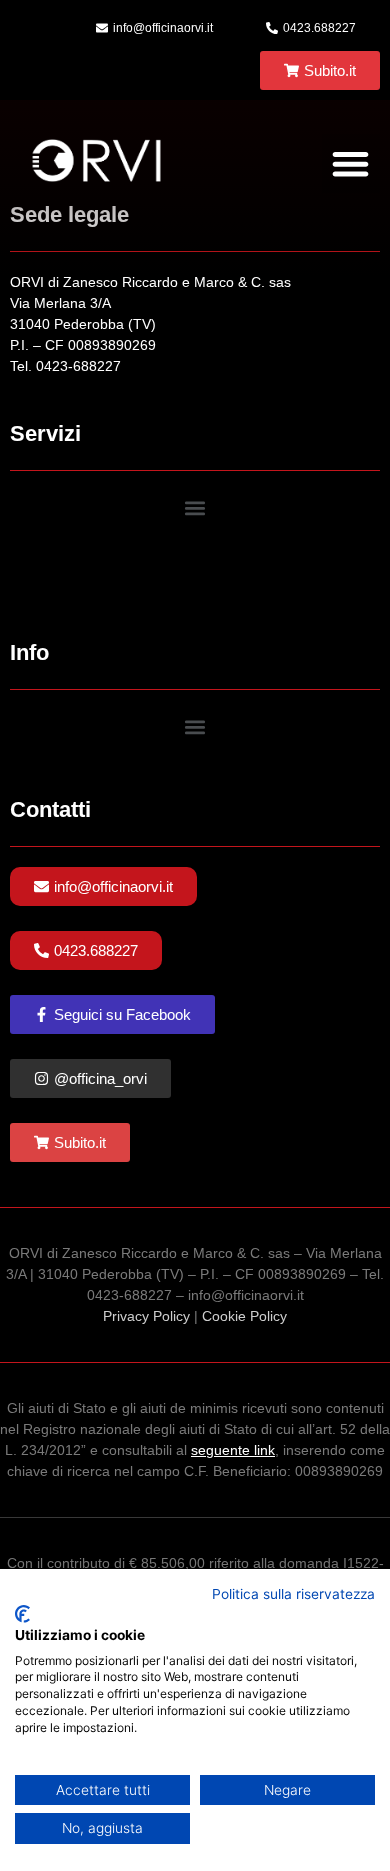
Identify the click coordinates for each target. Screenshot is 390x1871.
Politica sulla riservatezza (293, 1594)
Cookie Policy (244, 1316)
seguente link (233, 1450)
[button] (351, 163)
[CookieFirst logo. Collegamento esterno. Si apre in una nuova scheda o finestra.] (22, 1614)
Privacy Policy (146, 1316)
